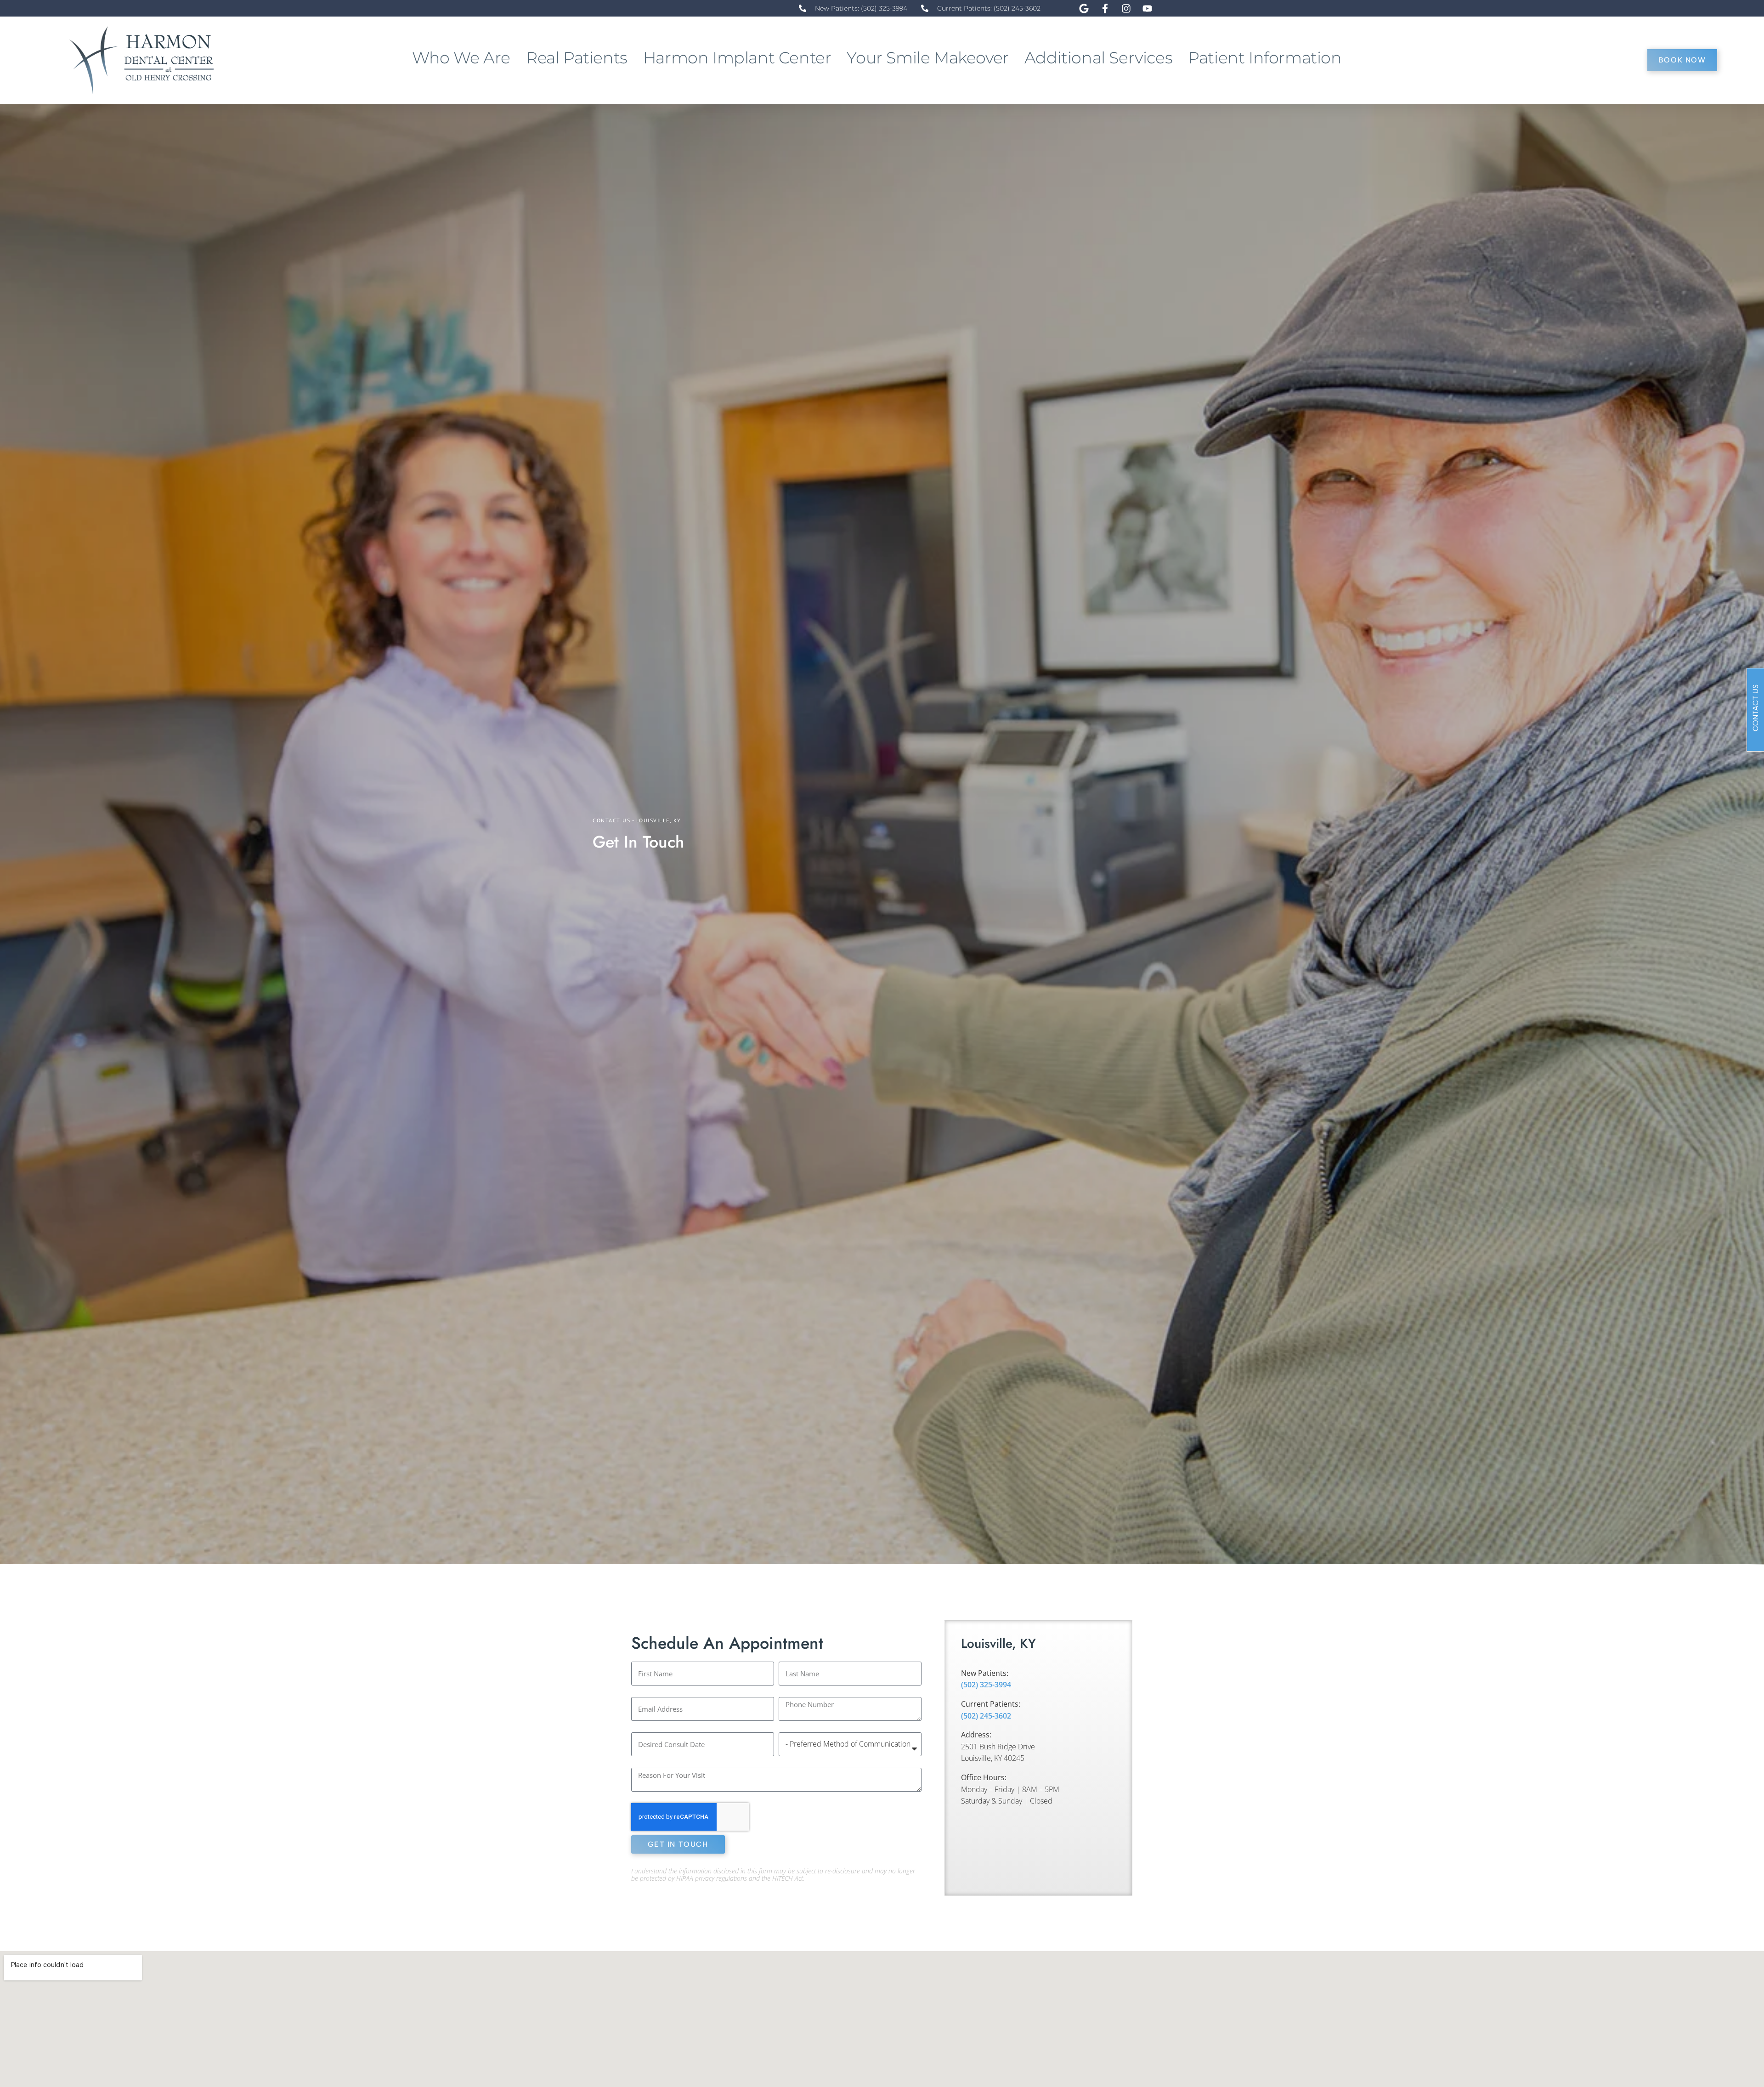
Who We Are (461, 58)
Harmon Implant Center (737, 58)
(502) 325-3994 (986, 1685)
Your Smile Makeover (927, 58)
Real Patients (577, 58)
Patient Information (1265, 58)
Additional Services (1098, 58)
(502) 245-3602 (986, 1716)
